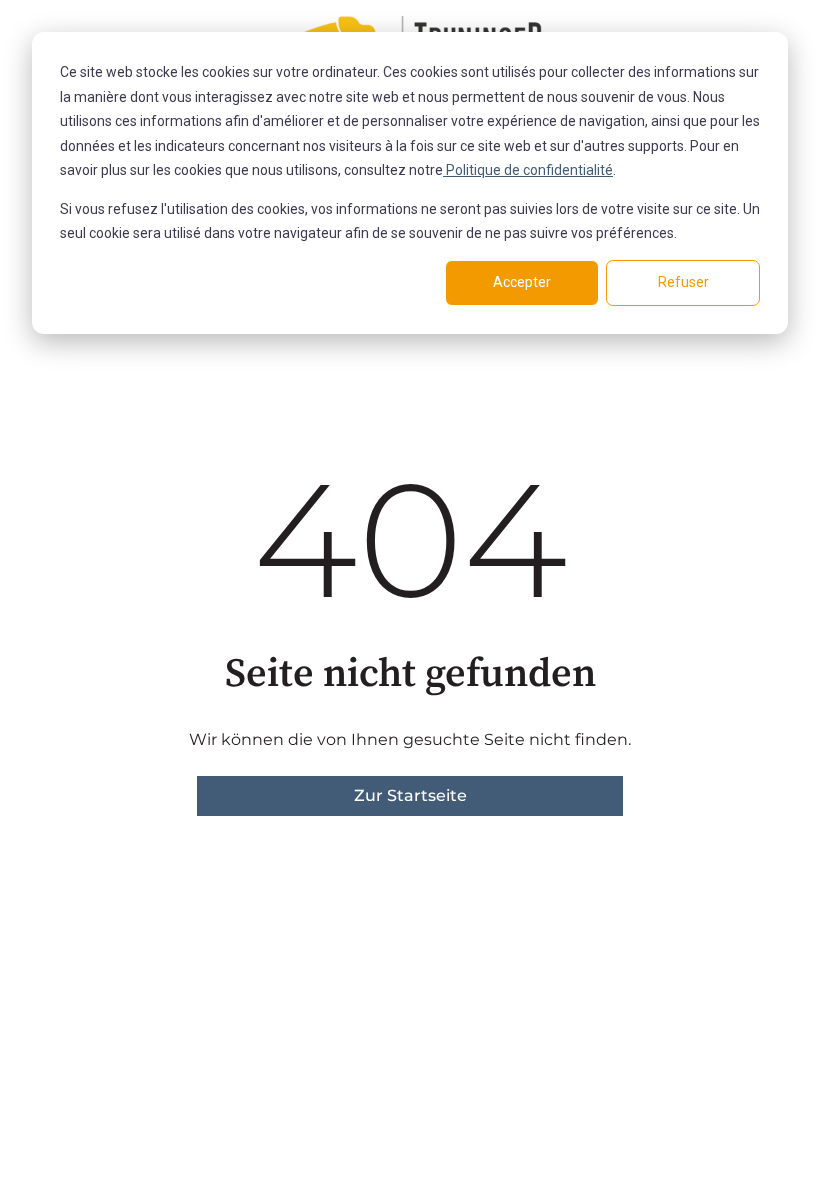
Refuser (683, 282)
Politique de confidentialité (528, 170)
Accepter (522, 282)
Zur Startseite (410, 795)
